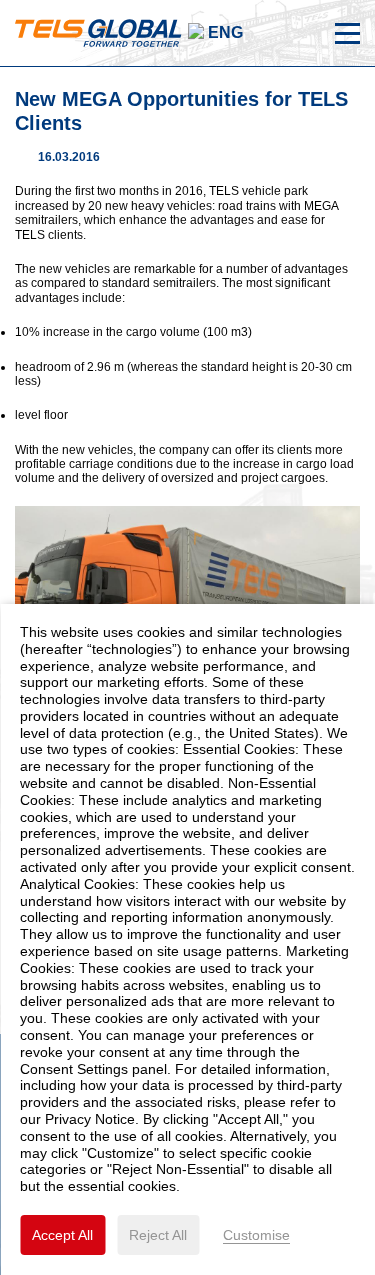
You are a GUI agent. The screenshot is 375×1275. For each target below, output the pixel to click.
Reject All (158, 1235)
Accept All (62, 1235)
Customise (256, 1235)
